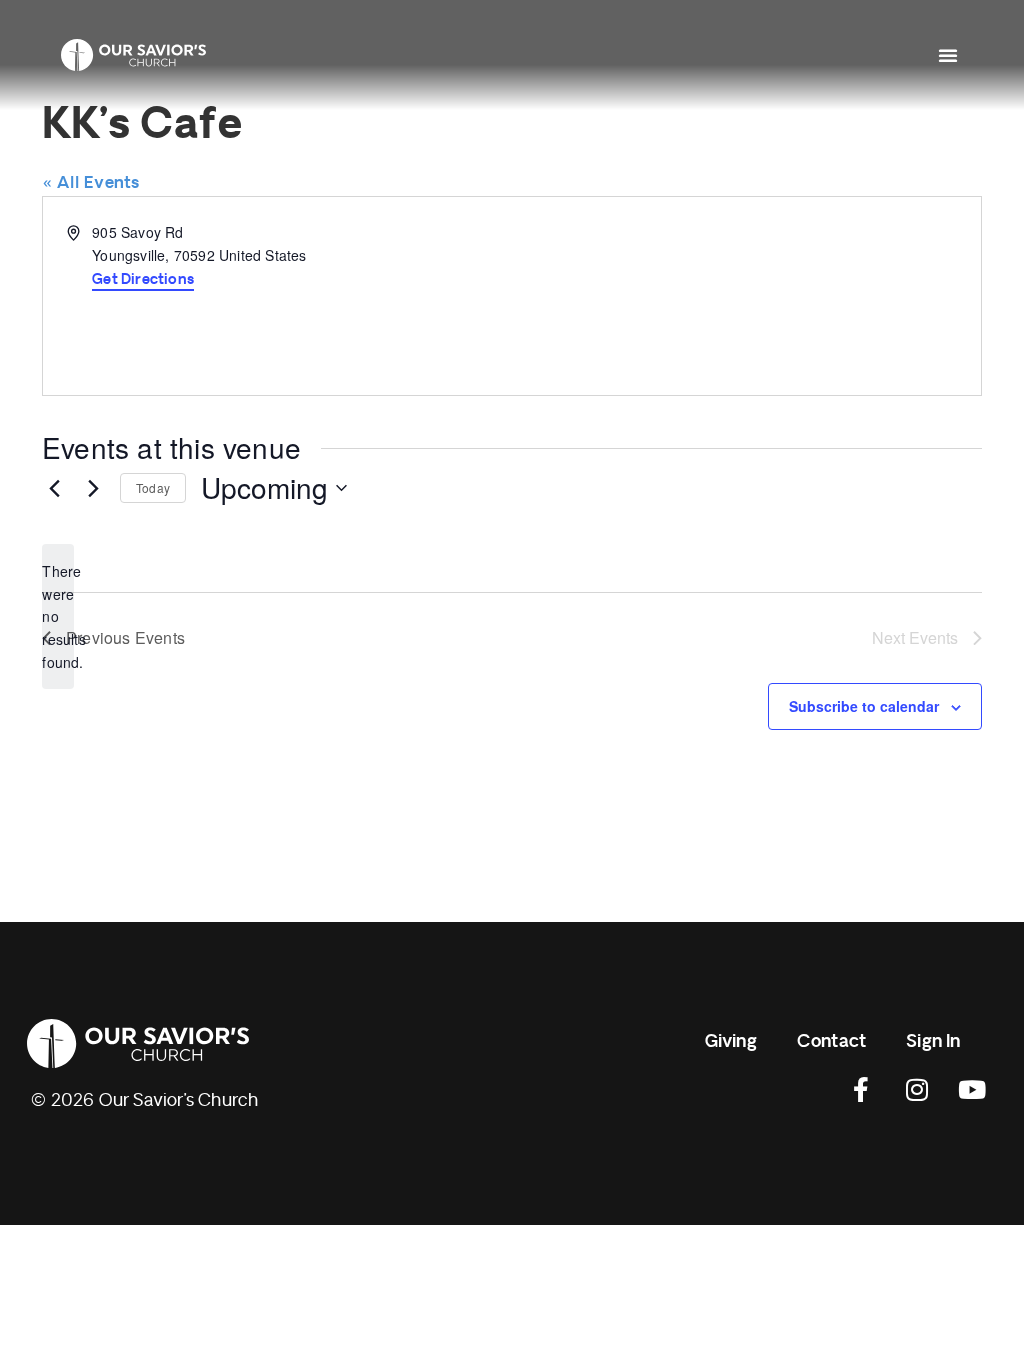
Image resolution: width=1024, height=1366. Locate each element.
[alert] (58, 616)
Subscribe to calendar (864, 706)
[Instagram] (917, 1090)
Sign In (933, 1041)
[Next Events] (93, 488)
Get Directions (143, 279)
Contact (831, 1041)
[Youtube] (972, 1090)
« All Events (90, 183)
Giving (731, 1041)
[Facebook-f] (862, 1090)
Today (153, 487)
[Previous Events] (54, 488)
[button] (948, 55)
